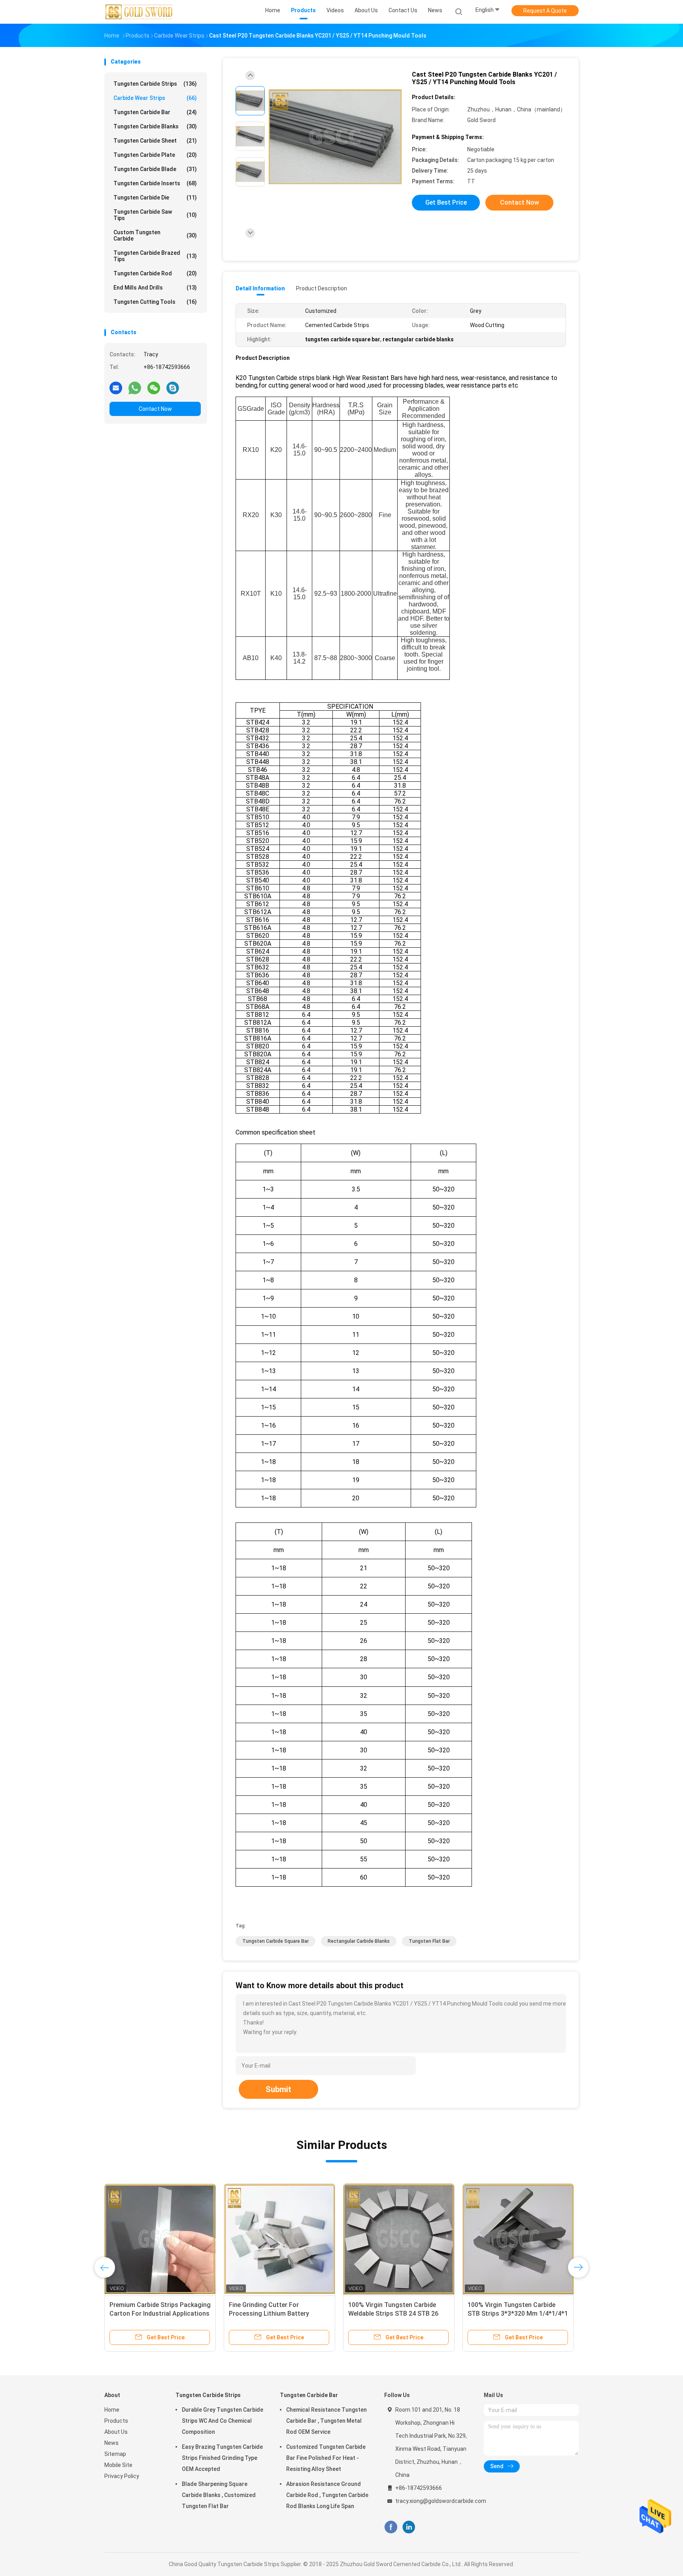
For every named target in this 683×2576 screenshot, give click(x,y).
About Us (116, 2432)
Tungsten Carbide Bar (155, 112)
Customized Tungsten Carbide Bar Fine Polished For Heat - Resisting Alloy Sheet (326, 2458)
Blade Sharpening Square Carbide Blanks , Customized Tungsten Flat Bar (219, 2495)
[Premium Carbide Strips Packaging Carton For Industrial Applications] (160, 2239)
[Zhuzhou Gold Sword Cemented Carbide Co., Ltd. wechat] (154, 388)
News (111, 2443)
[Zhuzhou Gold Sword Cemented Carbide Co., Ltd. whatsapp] (135, 388)
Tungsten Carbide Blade (155, 169)
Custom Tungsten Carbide (155, 235)
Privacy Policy (122, 2476)
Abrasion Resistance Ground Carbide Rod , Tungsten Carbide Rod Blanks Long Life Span (327, 2495)
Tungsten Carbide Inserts (155, 183)
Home (112, 2410)
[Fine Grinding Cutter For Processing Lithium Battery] (279, 2239)
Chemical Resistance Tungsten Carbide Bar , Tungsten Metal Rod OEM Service (326, 2421)
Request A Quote (545, 11)
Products (116, 2421)
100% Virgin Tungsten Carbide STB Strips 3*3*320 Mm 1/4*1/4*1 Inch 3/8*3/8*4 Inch (518, 2314)
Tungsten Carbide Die (155, 198)
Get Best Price (446, 202)
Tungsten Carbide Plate (155, 155)
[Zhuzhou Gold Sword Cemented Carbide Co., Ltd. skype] (173, 388)
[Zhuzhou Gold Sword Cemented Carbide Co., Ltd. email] (116, 388)
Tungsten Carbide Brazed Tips (155, 256)
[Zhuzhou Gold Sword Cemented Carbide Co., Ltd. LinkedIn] (409, 2527)
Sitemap (115, 2454)
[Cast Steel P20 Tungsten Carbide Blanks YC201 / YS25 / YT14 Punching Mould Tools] (335, 137)
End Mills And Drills (155, 288)
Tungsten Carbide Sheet (155, 141)
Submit (278, 2089)
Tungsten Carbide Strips (155, 84)
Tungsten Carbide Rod (155, 273)
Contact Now (155, 409)
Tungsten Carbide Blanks (155, 126)
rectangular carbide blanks (359, 1941)
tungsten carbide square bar (275, 1941)
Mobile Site (118, 2465)
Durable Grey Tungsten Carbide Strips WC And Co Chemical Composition (223, 2421)
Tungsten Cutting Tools (155, 302)
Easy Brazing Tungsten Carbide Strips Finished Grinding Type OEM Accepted (222, 2458)
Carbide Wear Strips (155, 98)
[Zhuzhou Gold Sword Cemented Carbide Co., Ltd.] (139, 12)
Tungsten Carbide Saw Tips (155, 215)
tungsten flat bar (429, 1941)
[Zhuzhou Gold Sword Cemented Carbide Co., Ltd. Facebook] (391, 2527)
